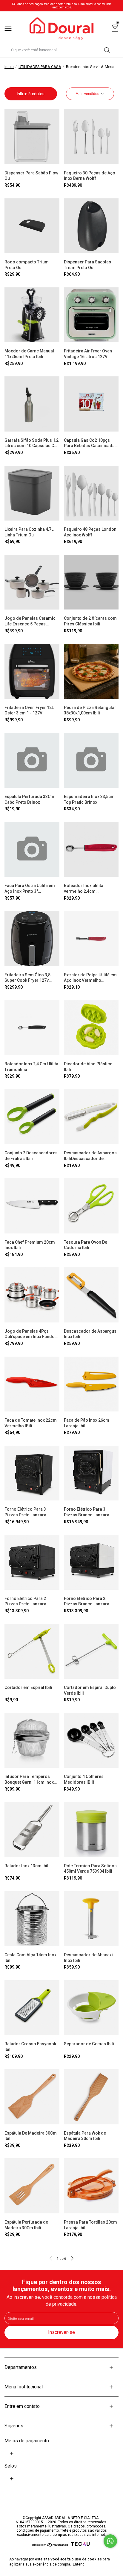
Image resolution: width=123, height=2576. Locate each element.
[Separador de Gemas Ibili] (91, 2008)
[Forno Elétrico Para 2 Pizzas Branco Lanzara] (91, 1562)
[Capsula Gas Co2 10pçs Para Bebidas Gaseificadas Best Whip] (91, 404)
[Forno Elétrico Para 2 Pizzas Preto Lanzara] (32, 1562)
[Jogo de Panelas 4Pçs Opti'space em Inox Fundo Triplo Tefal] (32, 1295)
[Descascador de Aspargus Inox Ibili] (91, 1295)
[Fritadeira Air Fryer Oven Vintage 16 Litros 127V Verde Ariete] (91, 315)
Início (9, 67)
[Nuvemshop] (50, 2546)
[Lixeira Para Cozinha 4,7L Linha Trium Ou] (32, 493)
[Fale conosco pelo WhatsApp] (110, 2541)
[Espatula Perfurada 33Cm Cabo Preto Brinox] (32, 760)
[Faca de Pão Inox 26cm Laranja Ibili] (91, 1384)
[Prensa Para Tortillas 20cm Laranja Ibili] (91, 2186)
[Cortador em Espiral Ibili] (32, 1652)
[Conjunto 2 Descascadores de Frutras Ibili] (32, 1117)
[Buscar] (106, 50)
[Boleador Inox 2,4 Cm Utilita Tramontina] (32, 1028)
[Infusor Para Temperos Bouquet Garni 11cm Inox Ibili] (32, 1741)
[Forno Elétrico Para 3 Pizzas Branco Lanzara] (91, 1473)
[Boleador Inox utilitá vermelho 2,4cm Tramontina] (91, 850)
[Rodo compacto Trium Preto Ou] (32, 226)
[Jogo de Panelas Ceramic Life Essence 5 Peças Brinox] (32, 582)
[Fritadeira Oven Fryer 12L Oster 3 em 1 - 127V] (32, 671)
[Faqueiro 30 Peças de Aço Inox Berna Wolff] (91, 137)
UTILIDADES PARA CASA (40, 67)
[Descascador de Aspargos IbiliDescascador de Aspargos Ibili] (91, 1117)
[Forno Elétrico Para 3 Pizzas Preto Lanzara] (32, 1473)
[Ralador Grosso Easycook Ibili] (32, 2008)
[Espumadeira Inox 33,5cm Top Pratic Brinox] (91, 760)
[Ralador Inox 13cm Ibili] (32, 1830)
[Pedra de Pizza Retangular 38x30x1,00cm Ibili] (91, 671)
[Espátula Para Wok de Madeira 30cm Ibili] (91, 2097)
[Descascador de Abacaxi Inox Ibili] (91, 1919)
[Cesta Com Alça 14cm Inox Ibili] (32, 1919)
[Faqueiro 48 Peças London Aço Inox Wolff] (91, 493)
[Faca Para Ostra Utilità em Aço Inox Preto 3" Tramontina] (32, 850)
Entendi (79, 2564)
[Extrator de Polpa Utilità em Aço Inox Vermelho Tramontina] (91, 939)
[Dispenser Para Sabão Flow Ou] (32, 137)
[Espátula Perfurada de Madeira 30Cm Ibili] (32, 2186)
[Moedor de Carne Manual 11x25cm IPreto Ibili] (32, 315)
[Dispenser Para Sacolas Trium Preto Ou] (91, 226)
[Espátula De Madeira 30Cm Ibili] (32, 2097)
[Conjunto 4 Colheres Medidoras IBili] (91, 1741)
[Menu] (9, 29)
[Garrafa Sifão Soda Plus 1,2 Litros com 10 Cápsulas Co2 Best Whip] (32, 404)
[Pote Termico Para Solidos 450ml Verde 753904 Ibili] (91, 1830)
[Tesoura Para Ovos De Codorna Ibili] (91, 1206)
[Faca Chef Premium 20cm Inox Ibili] (32, 1206)
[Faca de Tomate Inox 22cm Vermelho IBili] (32, 1384)
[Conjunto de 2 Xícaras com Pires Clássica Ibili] (91, 582)
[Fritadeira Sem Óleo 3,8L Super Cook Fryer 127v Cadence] (32, 939)
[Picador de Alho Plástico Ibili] (91, 1028)
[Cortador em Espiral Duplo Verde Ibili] (91, 1652)
